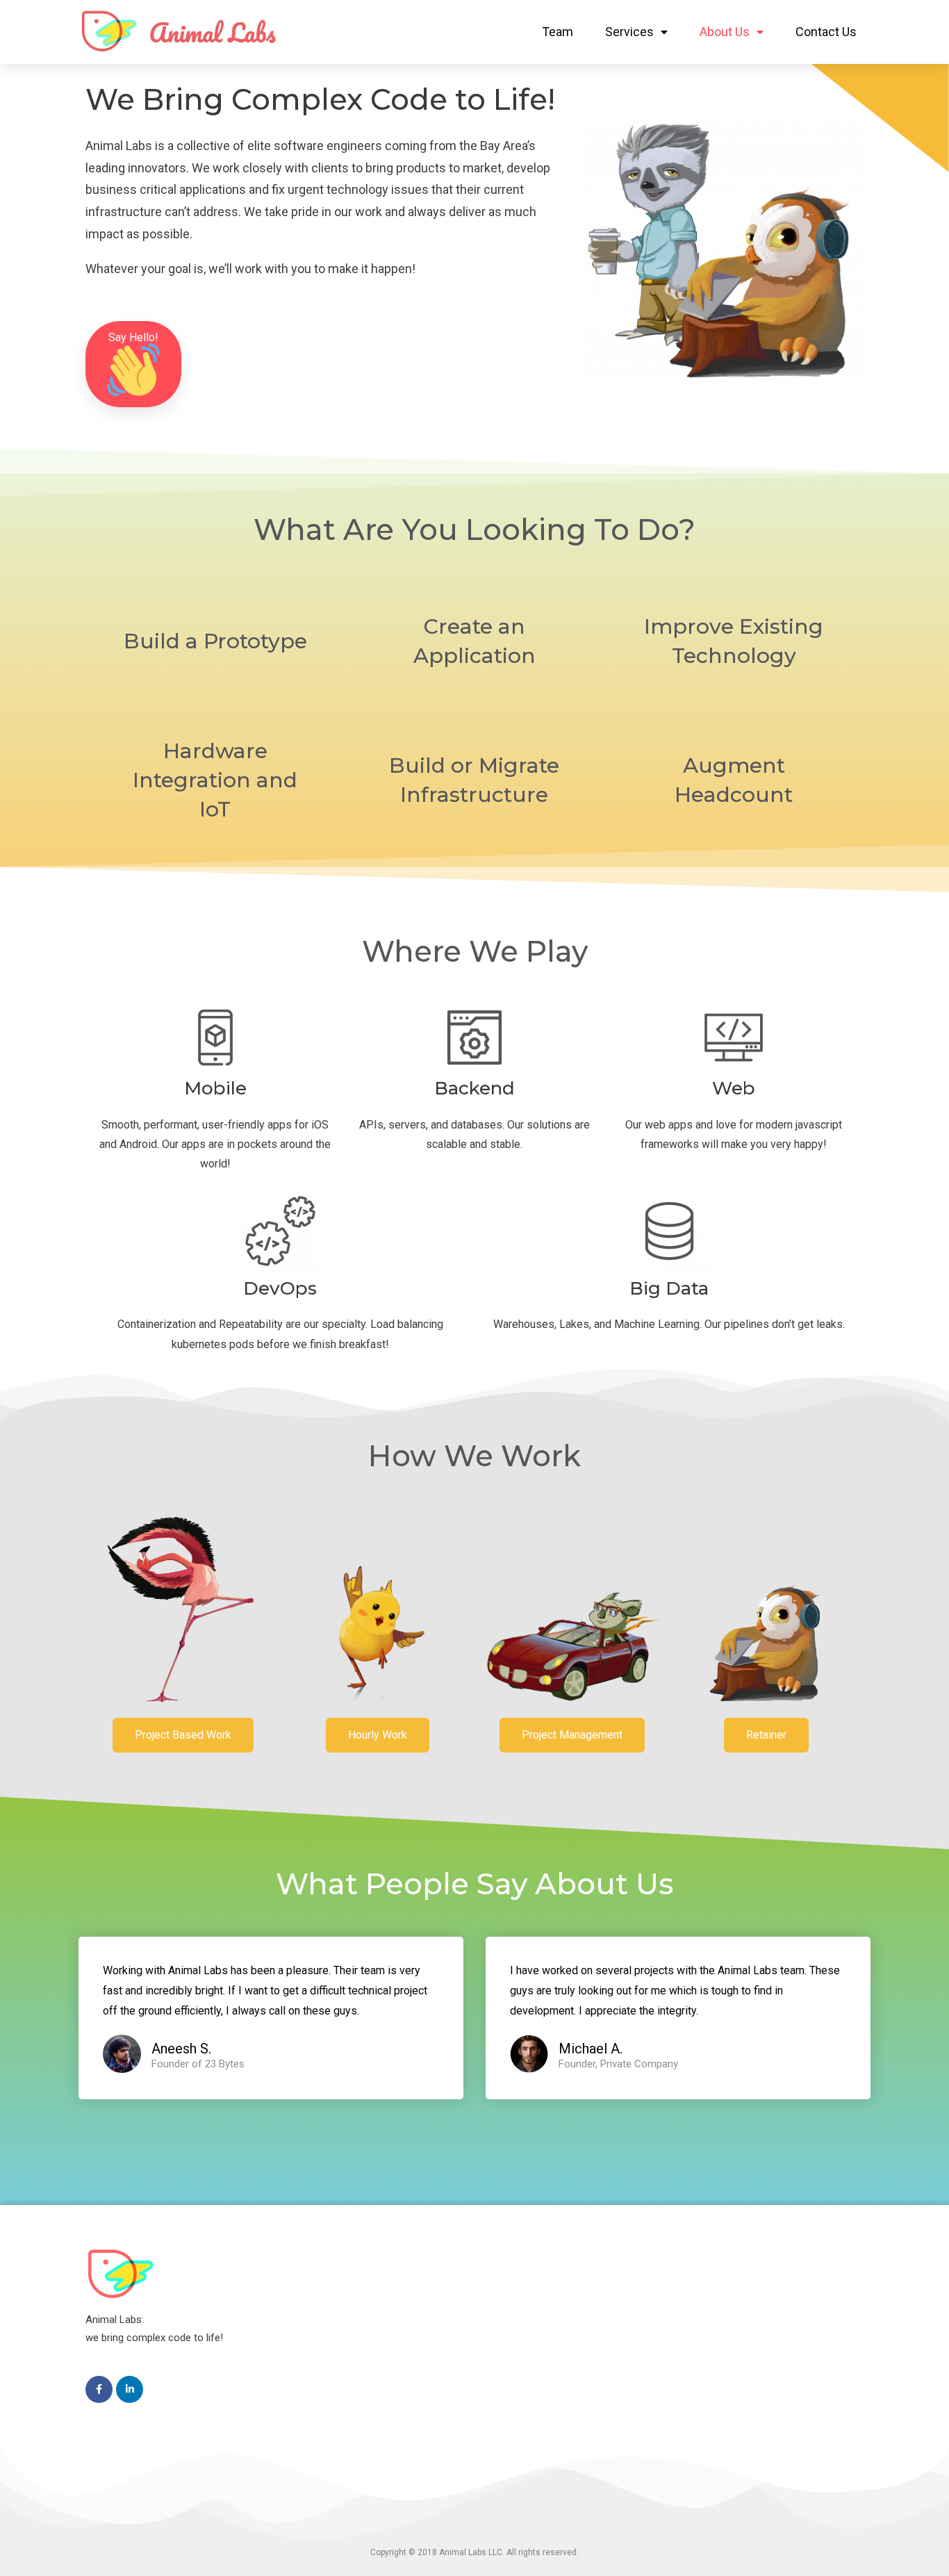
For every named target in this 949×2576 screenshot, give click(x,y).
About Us (725, 32)
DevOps (280, 1288)
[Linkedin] (130, 2389)
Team (558, 32)
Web (734, 1088)
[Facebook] (99, 2389)
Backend (474, 1088)
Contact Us (826, 32)
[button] (133, 364)
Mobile (215, 1088)
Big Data (669, 1288)
